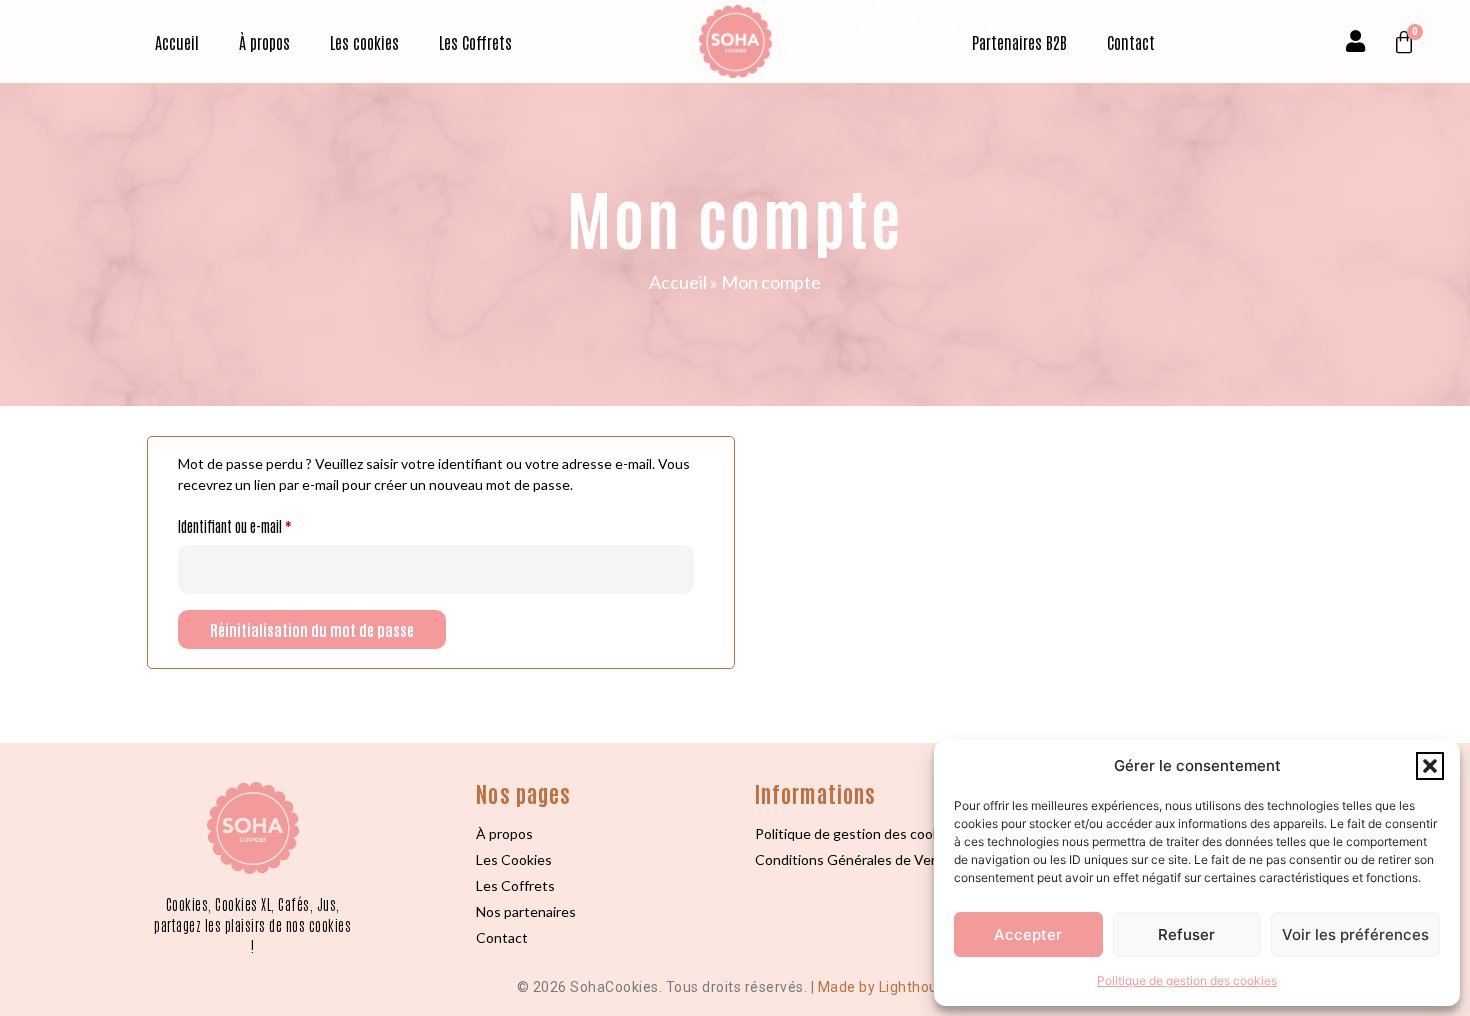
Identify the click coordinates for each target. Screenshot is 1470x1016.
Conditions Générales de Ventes (857, 859)
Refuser (1186, 934)
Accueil (177, 42)
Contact (1131, 42)
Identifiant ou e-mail (261, 523)
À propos (264, 42)
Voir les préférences (1355, 934)
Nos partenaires (526, 911)
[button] (1430, 766)
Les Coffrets (475, 42)
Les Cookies (514, 859)
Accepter (1028, 934)
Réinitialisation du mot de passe (312, 629)
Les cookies (364, 42)
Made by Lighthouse (886, 987)
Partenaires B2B (1019, 42)
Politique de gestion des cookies (1187, 980)
